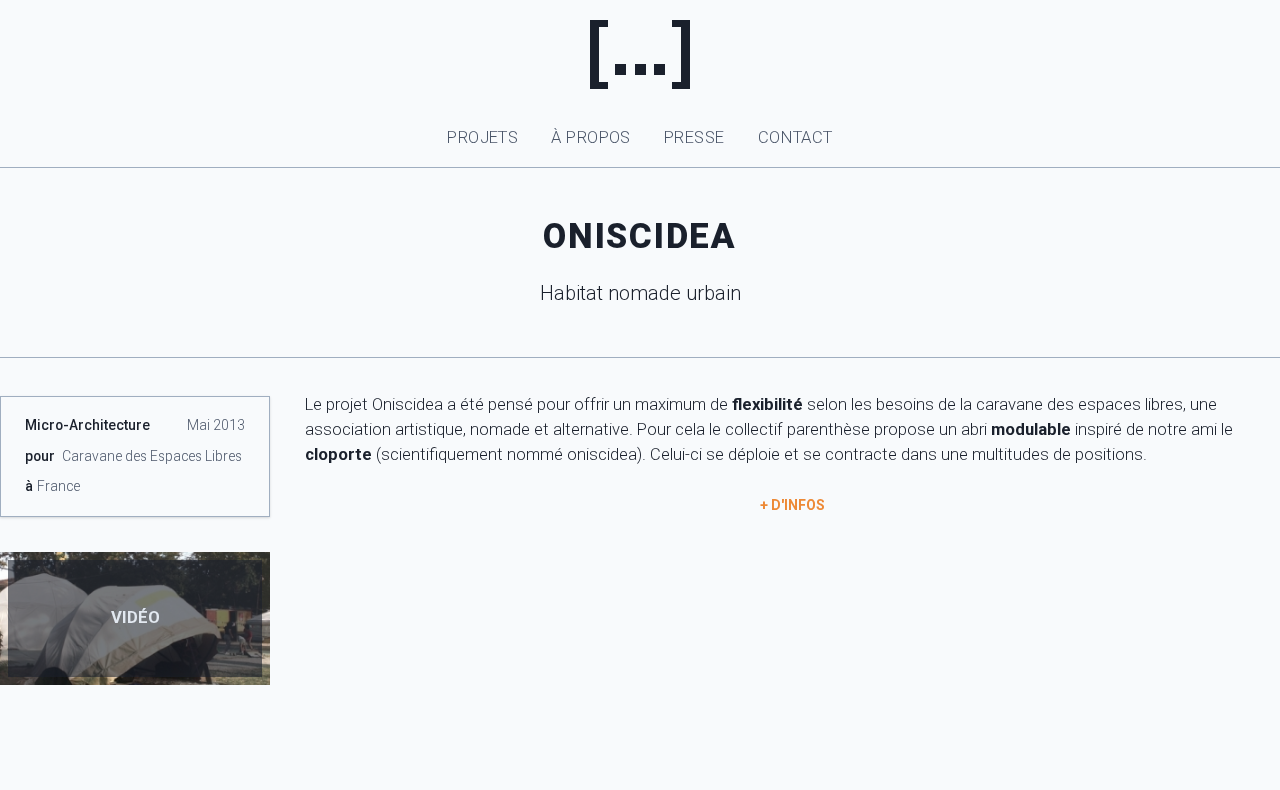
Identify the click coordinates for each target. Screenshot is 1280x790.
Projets (482, 137)
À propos (590, 137)
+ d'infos (792, 505)
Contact (795, 137)
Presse (694, 137)
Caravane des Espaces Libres (152, 456)
